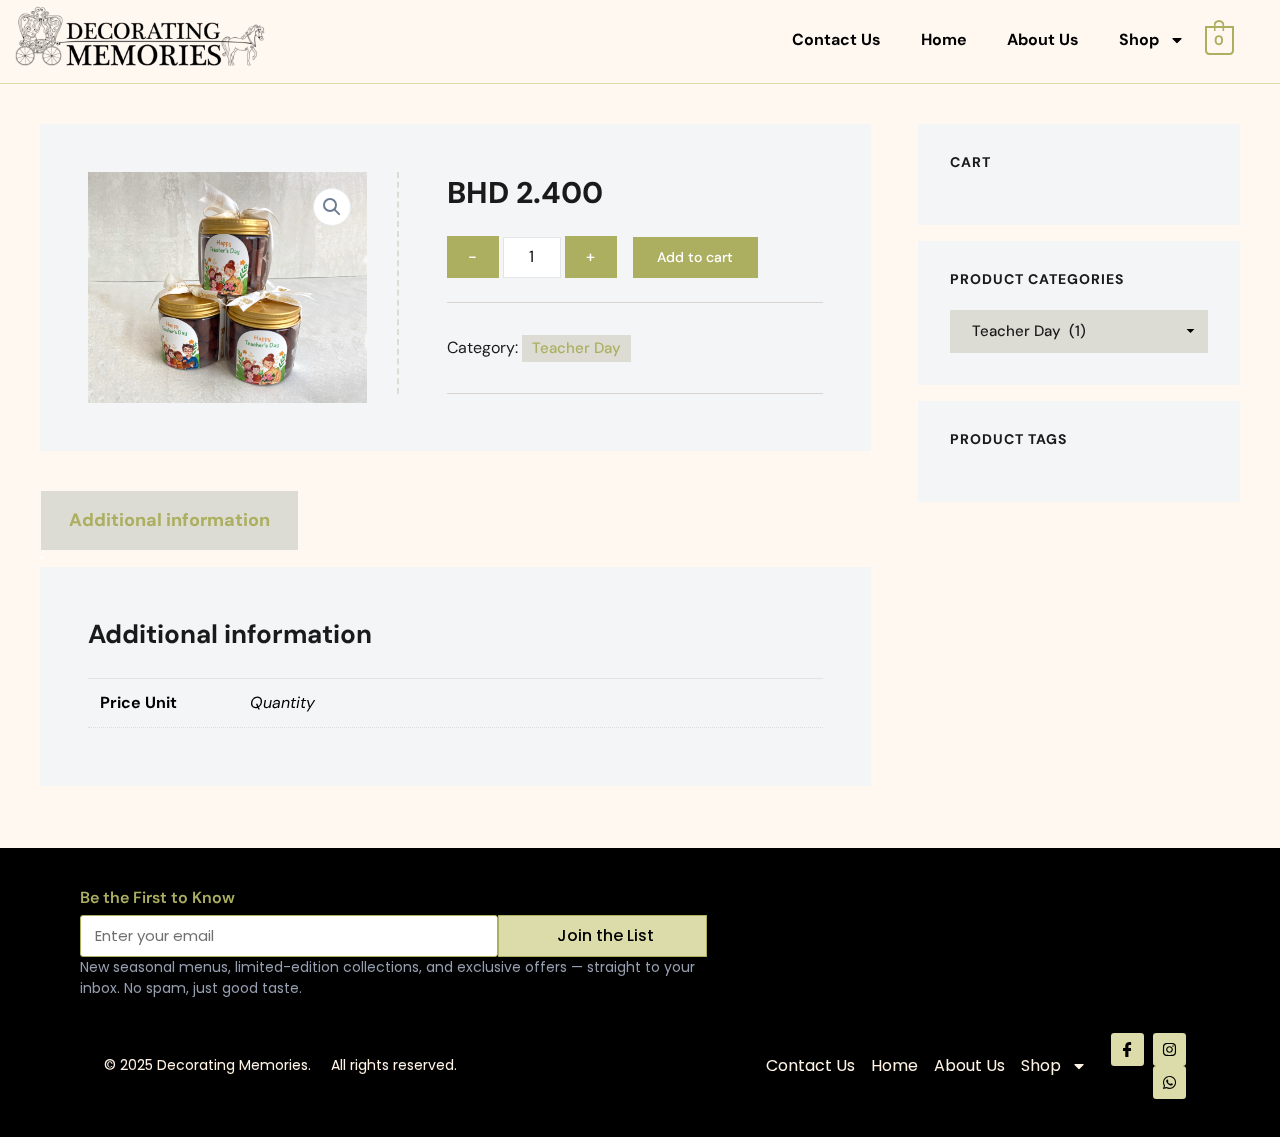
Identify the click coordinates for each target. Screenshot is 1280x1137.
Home (944, 39)
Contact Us (836, 39)
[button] (332, 207)
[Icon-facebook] (1127, 1049)
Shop (1139, 39)
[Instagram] (1169, 1049)
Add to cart (695, 257)
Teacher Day (576, 348)
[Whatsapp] (1169, 1082)
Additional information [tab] (169, 520)
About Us (1043, 39)
